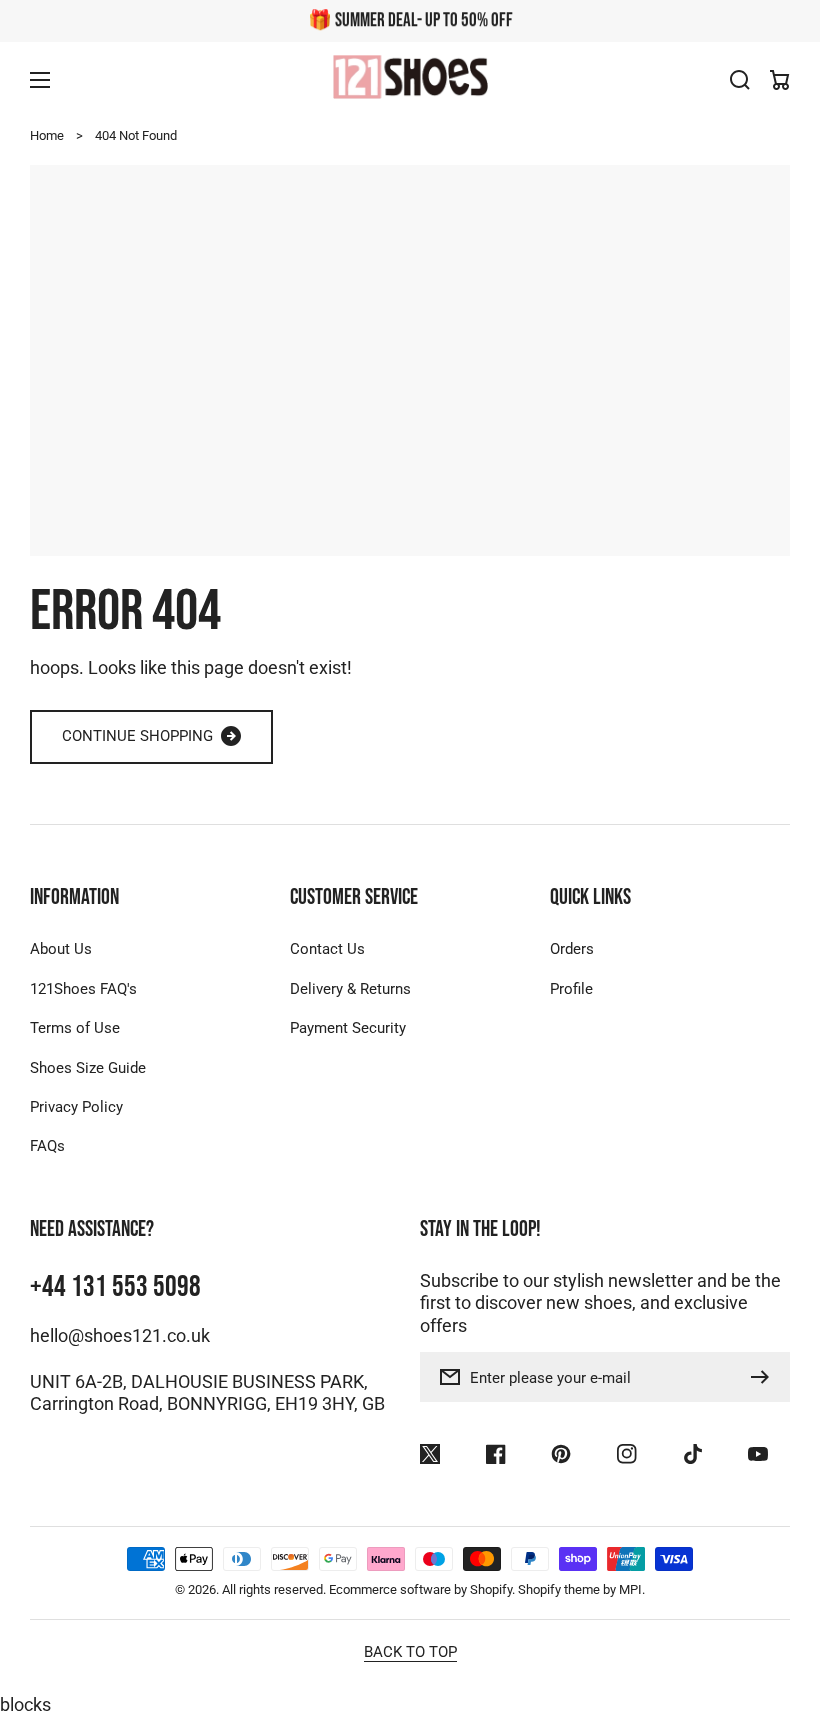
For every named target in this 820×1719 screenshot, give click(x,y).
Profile (571, 989)
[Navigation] (40, 80)
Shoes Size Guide (88, 1068)
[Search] (740, 80)
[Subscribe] (765, 1377)
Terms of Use (75, 1028)
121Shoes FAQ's (83, 989)
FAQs (47, 1146)
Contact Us (327, 949)
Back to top (410, 1652)
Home (47, 135)
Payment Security (348, 1028)
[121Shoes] (410, 79)
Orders (572, 949)
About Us (61, 949)
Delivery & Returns (350, 989)
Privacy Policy (76, 1107)
